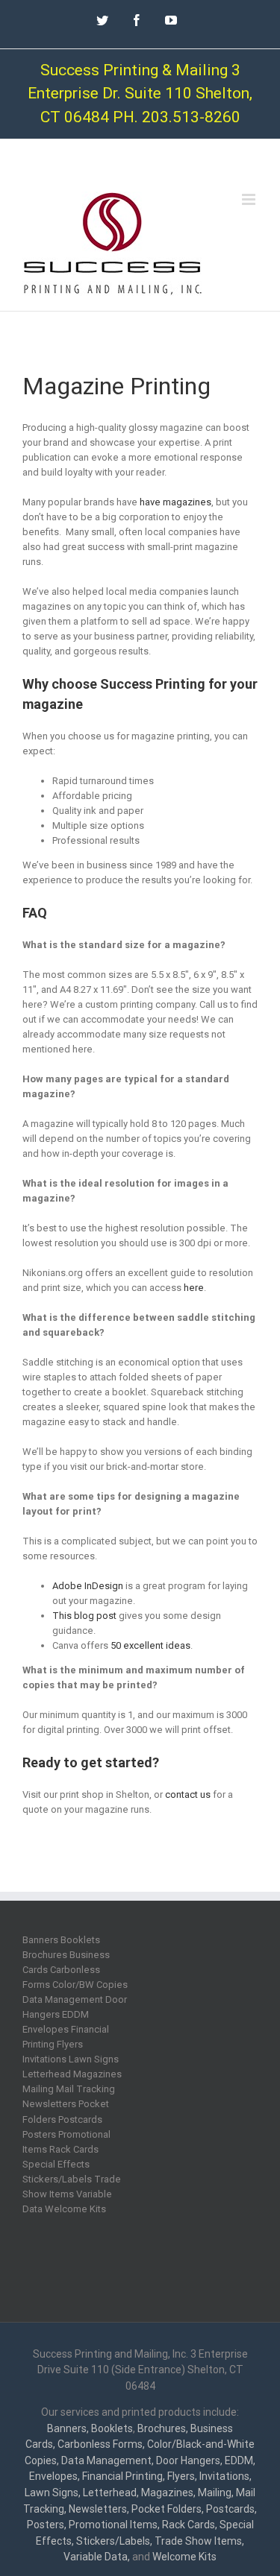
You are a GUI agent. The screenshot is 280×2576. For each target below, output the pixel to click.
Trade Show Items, (199, 2541)
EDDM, (240, 2460)
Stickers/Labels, (114, 2541)
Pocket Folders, (168, 2509)
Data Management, (108, 2460)
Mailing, (216, 2493)
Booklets (112, 2428)
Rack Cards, (190, 2525)
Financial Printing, (124, 2476)
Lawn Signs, (53, 2493)
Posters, (47, 2525)
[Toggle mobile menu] (250, 199)
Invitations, (225, 2476)
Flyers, (182, 2476)
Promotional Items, (114, 2525)
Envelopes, (55, 2476)
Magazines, (168, 2493)
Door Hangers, (189, 2460)
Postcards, (231, 2509)
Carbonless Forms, (101, 2444)
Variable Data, (97, 2557)
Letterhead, (111, 2493)
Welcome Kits (184, 2557)
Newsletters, (99, 2509)
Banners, (68, 2428)
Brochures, (163, 2428)
